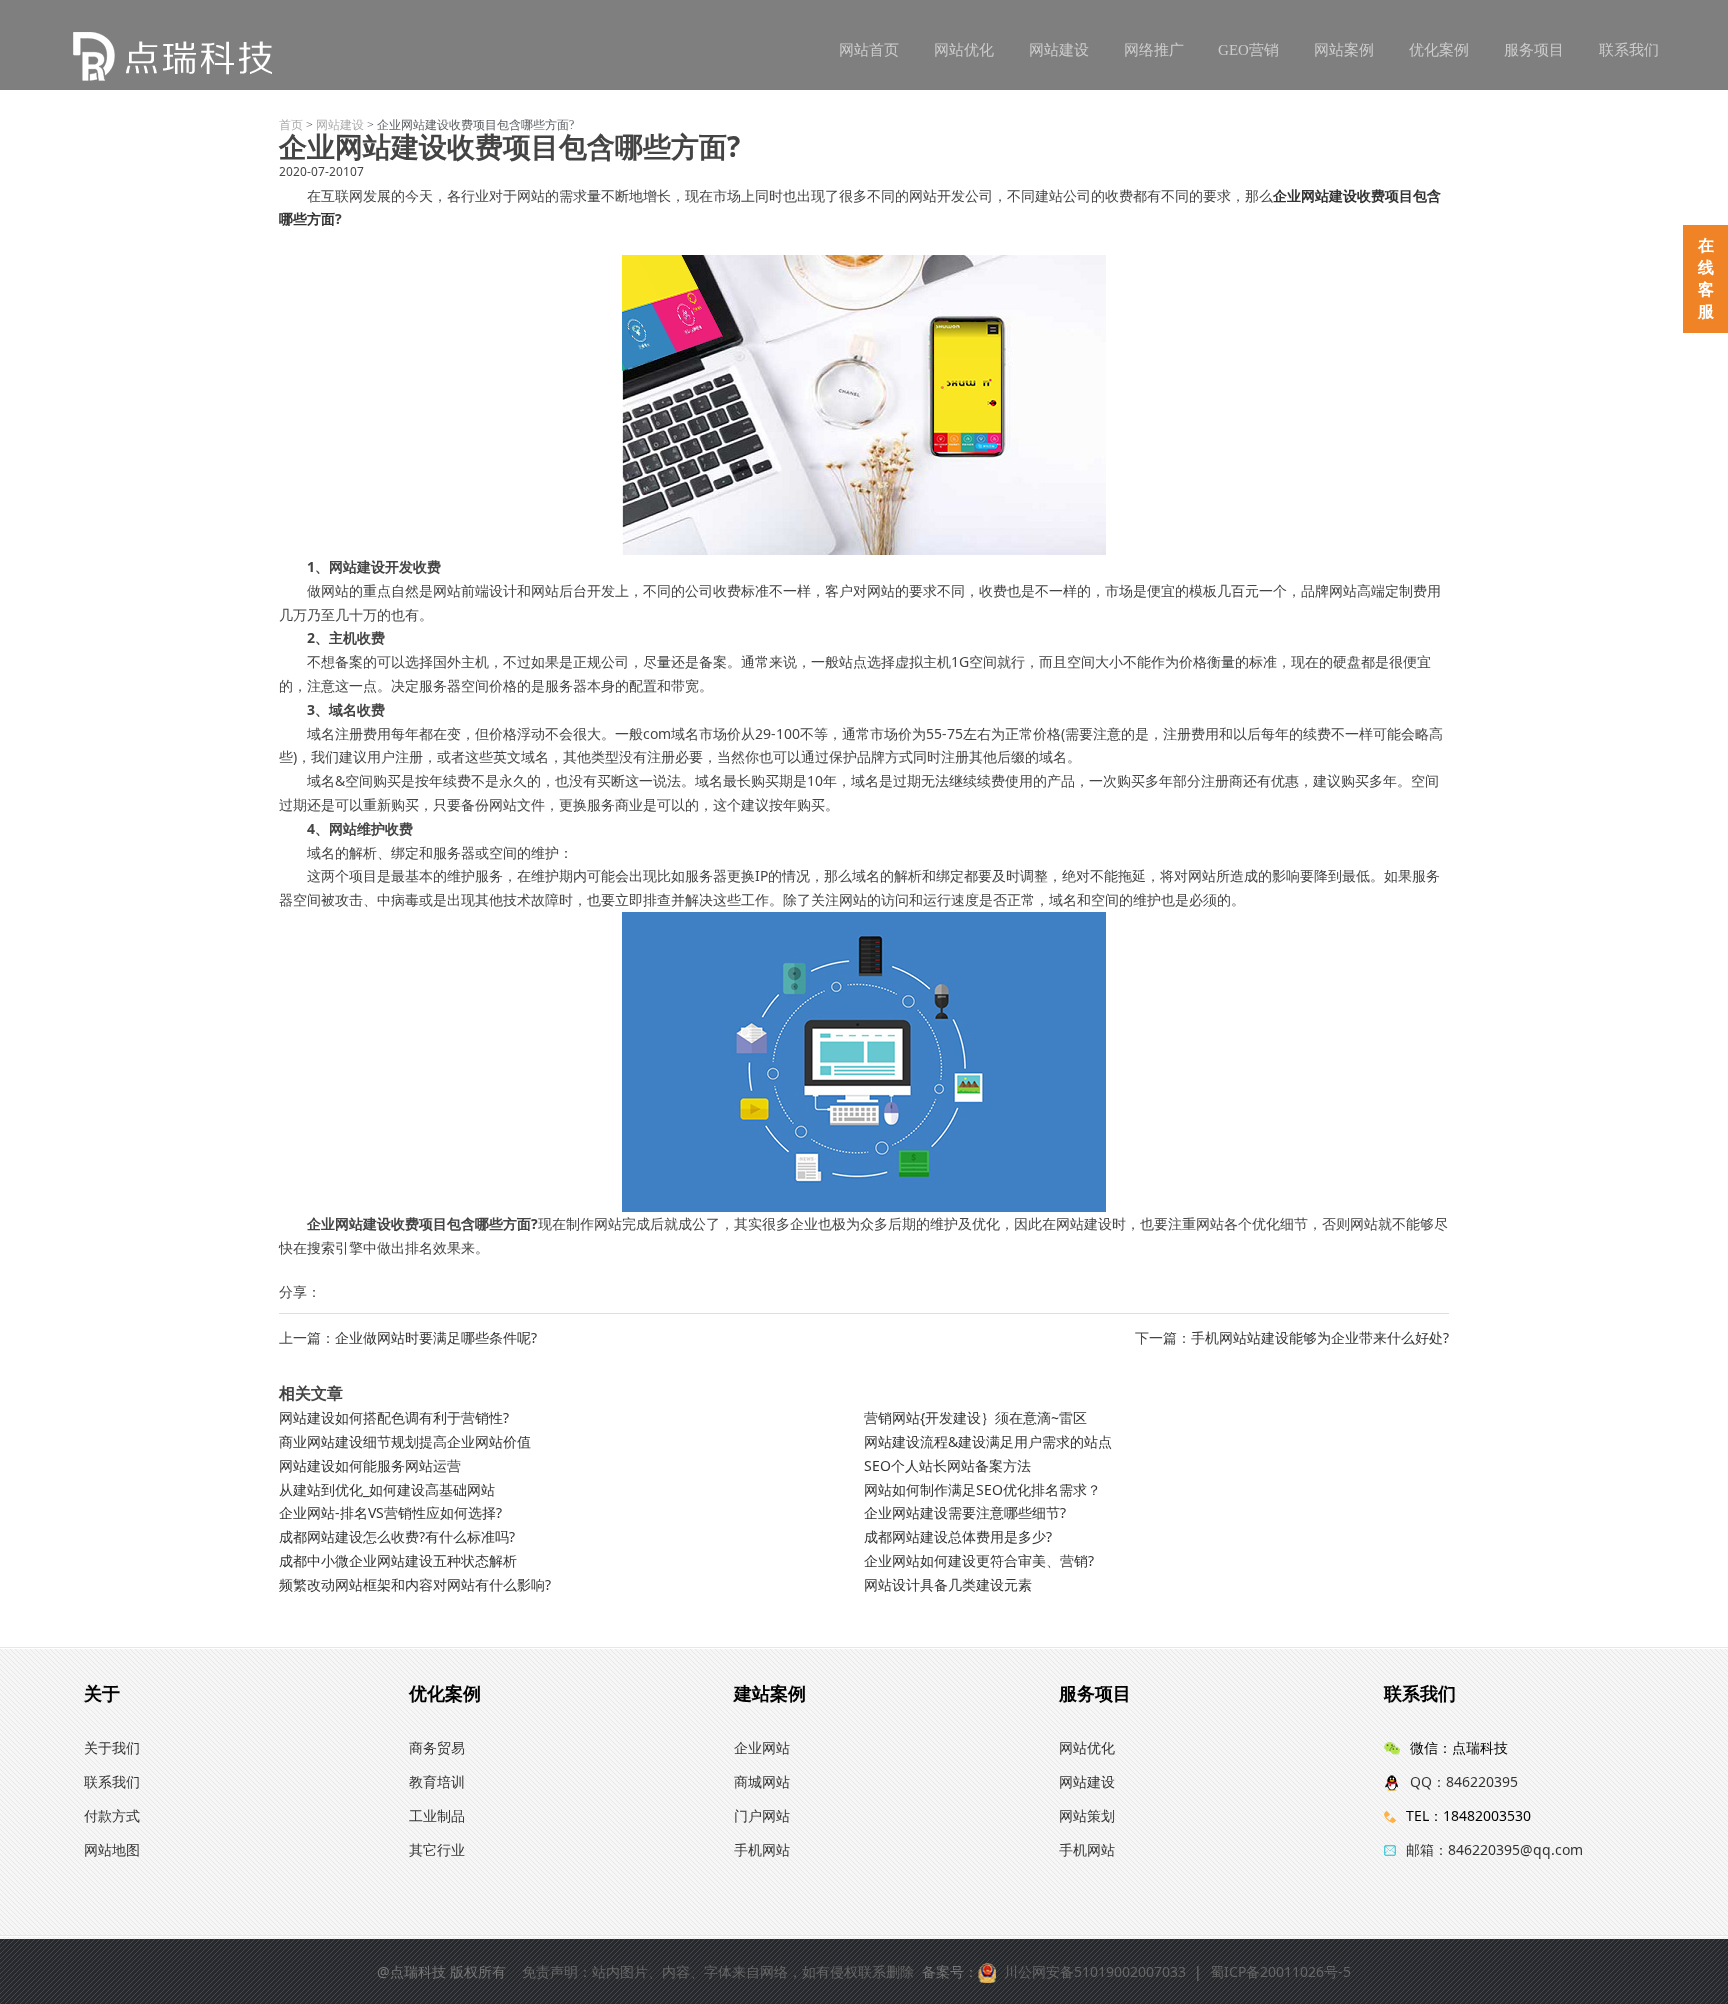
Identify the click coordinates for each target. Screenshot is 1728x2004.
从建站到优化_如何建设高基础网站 (387, 1489)
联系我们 (1629, 50)
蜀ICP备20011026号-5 (1280, 1971)
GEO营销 (1248, 50)
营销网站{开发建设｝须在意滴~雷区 (975, 1417)
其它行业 (437, 1849)
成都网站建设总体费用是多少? (958, 1536)
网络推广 (1154, 50)
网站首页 (869, 50)
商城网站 (762, 1781)
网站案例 (1344, 50)
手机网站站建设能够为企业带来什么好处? (1320, 1337)
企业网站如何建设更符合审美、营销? (979, 1560)
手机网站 (762, 1849)
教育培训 (437, 1781)
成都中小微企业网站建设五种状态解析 (398, 1560)
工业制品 (437, 1815)
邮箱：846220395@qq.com (1494, 1849)
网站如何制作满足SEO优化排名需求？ (982, 1489)
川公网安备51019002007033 (1095, 1971)
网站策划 (1087, 1815)
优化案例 (1439, 50)
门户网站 (762, 1815)
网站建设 (1059, 50)
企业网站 (762, 1747)
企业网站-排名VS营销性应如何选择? (390, 1512)
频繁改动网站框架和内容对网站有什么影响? (415, 1584)
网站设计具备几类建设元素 (948, 1584)
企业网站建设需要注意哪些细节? (965, 1512)
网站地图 (112, 1849)
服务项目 (1534, 50)
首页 (291, 125)
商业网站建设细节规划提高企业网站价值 (405, 1441)
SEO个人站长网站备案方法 (947, 1465)
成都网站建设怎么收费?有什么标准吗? (397, 1536)
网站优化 (964, 50)
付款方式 (112, 1815)
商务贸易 (437, 1747)
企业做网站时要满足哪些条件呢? (436, 1337)
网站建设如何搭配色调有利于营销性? (394, 1417)
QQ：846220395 (1464, 1781)
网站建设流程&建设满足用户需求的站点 (988, 1441)
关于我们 (112, 1747)
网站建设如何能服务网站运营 (370, 1465)
